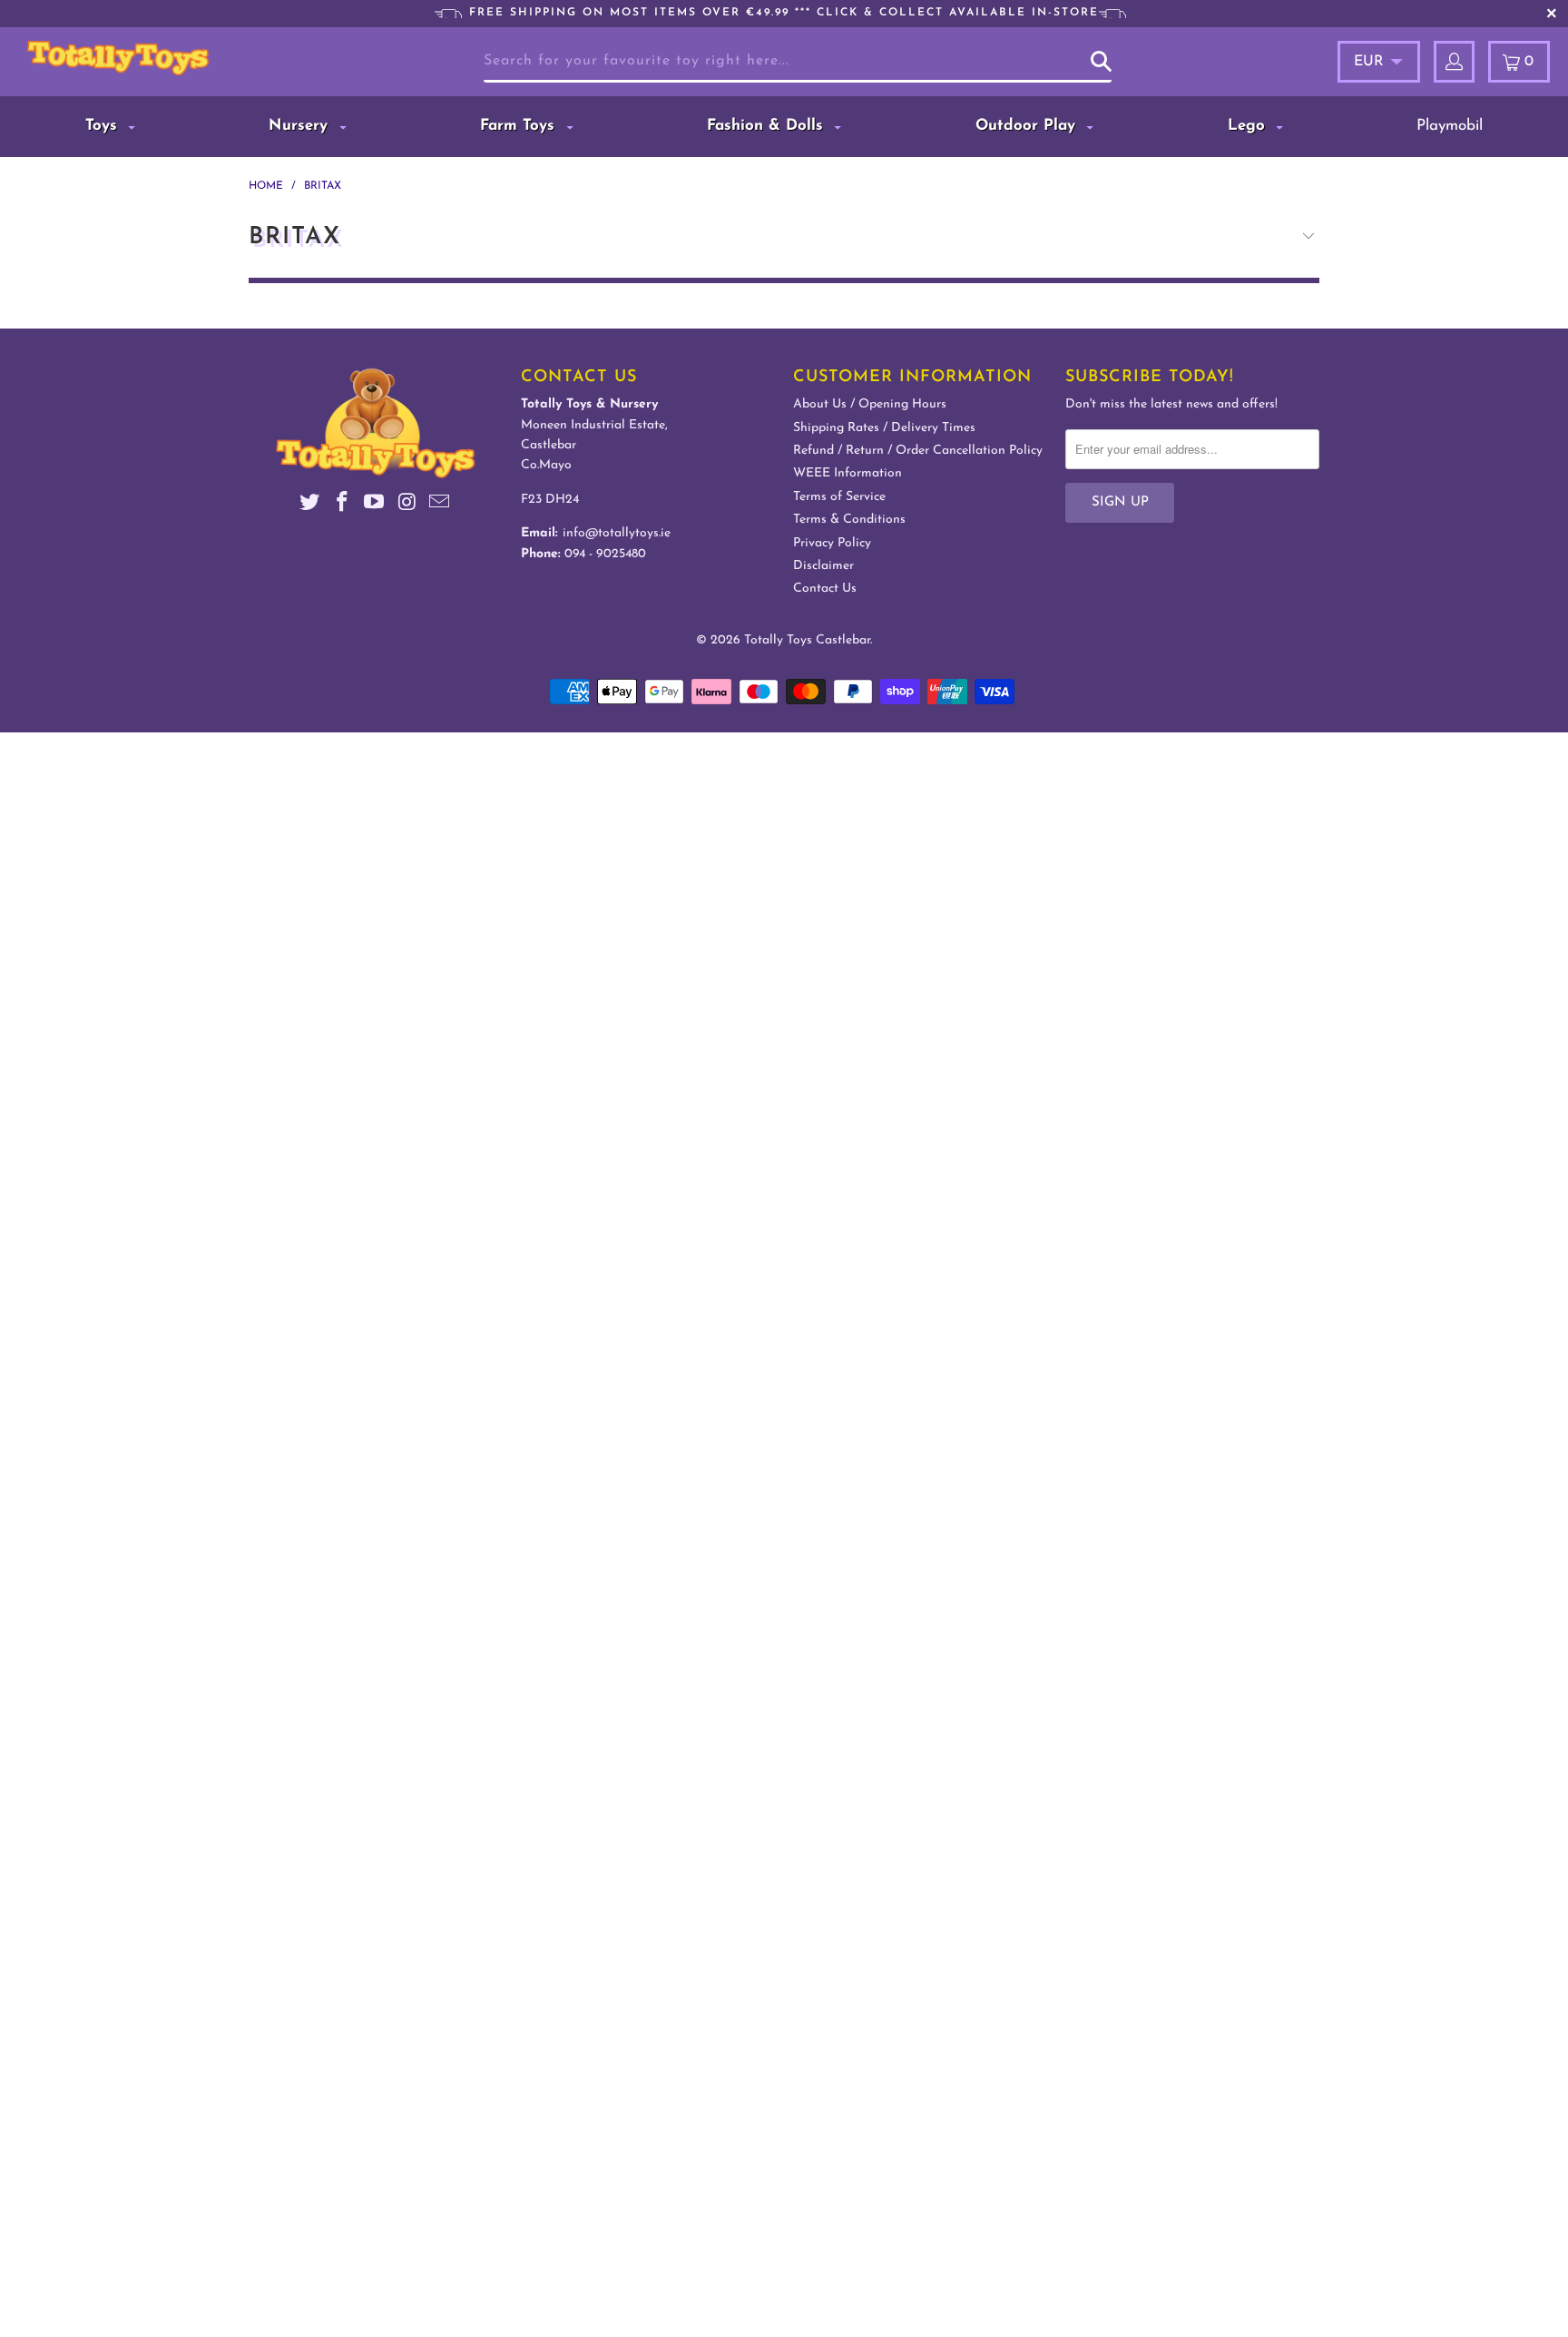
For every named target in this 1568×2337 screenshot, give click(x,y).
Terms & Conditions (849, 520)
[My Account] (1454, 62)
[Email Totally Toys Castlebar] (440, 505)
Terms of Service (839, 497)
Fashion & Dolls (768, 126)
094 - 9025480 (605, 554)
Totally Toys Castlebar (807, 640)
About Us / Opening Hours (870, 404)
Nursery (301, 126)
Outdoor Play (1028, 126)
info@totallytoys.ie (617, 533)
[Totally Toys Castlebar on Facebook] (342, 505)
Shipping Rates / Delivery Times (884, 428)
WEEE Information (848, 473)
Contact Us (825, 589)
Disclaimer (823, 566)
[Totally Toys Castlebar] (143, 58)
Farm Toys (520, 126)
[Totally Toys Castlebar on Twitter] (310, 505)
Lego (1249, 126)
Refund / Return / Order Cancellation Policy (918, 451)
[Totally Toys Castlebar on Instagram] (407, 505)
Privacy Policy (832, 543)
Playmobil (1450, 126)
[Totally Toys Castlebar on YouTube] (375, 505)
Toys (104, 126)
